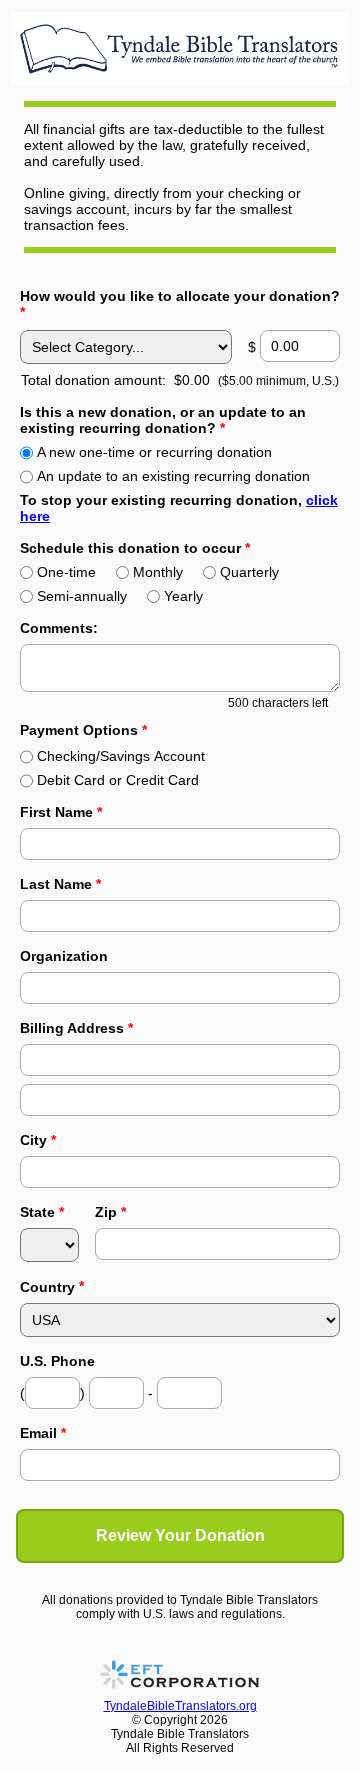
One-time (66, 572)
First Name (61, 812)
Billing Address (76, 1028)
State (42, 1212)
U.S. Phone (57, 1361)
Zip (110, 1212)
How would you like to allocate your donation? (180, 304)
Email (43, 1433)
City (38, 1140)
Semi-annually (82, 596)
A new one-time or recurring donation (154, 452)
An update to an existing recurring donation (173, 476)
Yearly (183, 596)
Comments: (59, 628)
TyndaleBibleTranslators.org (180, 1706)
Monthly (158, 572)
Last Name (60, 884)
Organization (64, 956)
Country (47, 1287)
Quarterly (249, 572)
